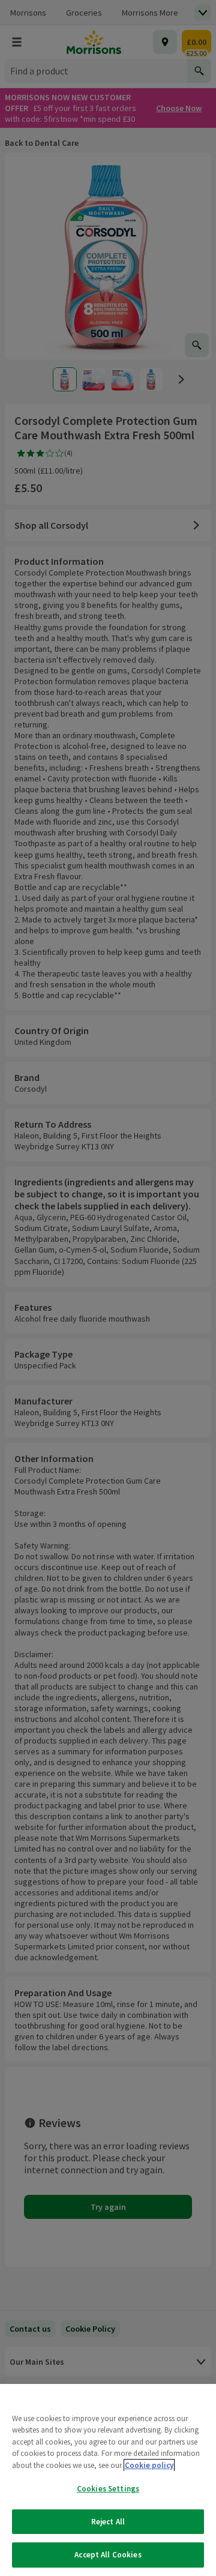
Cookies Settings (108, 2489)
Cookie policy (149, 2465)
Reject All (108, 2522)
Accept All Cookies (108, 2555)
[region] (108, 2480)
